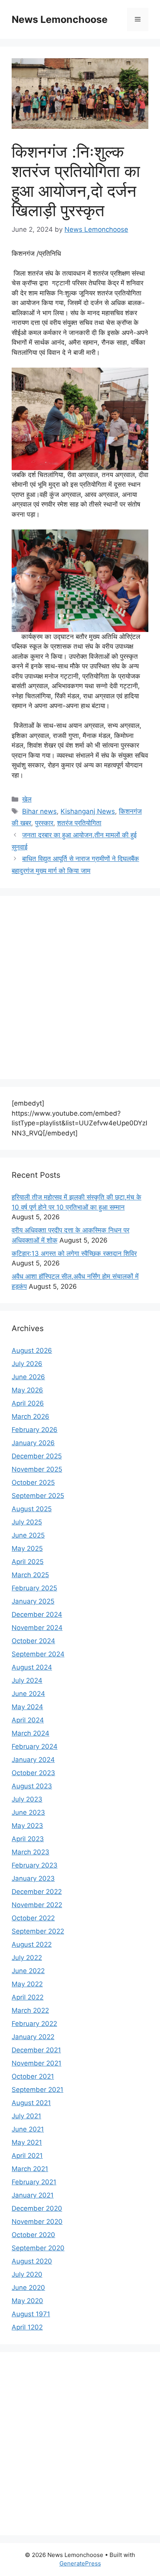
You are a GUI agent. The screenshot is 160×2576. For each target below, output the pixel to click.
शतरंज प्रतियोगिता (79, 823)
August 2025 (32, 1509)
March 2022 (30, 2010)
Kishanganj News (88, 811)
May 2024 (27, 1707)
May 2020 (27, 2301)
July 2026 (27, 1364)
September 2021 (37, 2090)
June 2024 (28, 1694)
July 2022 (27, 1958)
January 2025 (33, 1601)
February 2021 (34, 2182)
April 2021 (27, 2156)
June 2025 (28, 1535)
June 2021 (28, 2129)
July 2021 (26, 2116)
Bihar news (39, 811)
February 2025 (34, 1588)
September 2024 (38, 1654)
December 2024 (37, 1614)
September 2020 (38, 2248)
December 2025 (37, 1456)
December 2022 (37, 1892)
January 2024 (33, 1760)
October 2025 (33, 1482)
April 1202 (27, 2327)
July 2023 (27, 1799)
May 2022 (27, 1984)
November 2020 (37, 2222)
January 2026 (33, 1443)
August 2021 (31, 2103)
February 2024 (35, 1746)
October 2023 (33, 1773)
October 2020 (33, 2235)
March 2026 (30, 1416)
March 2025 (30, 1575)
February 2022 (34, 2024)
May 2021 (27, 2142)
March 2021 (30, 2169)
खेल (27, 799)
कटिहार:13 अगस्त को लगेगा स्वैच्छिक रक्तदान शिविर (74, 1253)
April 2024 (28, 1720)
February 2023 (35, 1865)
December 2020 (37, 2208)
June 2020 (28, 2288)
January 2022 (33, 2037)
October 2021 (33, 2076)
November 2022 (37, 1905)
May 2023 (27, 1826)
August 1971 (31, 2314)
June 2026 (28, 1377)
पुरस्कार (44, 823)
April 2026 (28, 1403)
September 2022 (38, 1931)
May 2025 (27, 1548)
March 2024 (30, 1733)
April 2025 (28, 1562)
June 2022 (28, 1971)
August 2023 (32, 1786)
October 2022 (33, 1918)
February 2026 (35, 1430)
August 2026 (32, 1350)
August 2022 (32, 1944)
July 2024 (27, 1680)
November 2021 (37, 2063)
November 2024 (37, 1628)
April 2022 (28, 1997)
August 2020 (32, 2261)
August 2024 (32, 1667)
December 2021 (36, 2050)
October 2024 (33, 1641)
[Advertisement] (80, 988)
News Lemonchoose (60, 19)
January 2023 (33, 1878)
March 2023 (30, 1852)
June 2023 (28, 1812)
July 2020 (27, 2274)
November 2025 (37, 1469)
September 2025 (38, 1496)
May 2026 (27, 1390)
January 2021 (33, 2195)
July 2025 (27, 1522)
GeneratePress (80, 2563)
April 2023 (28, 1839)
